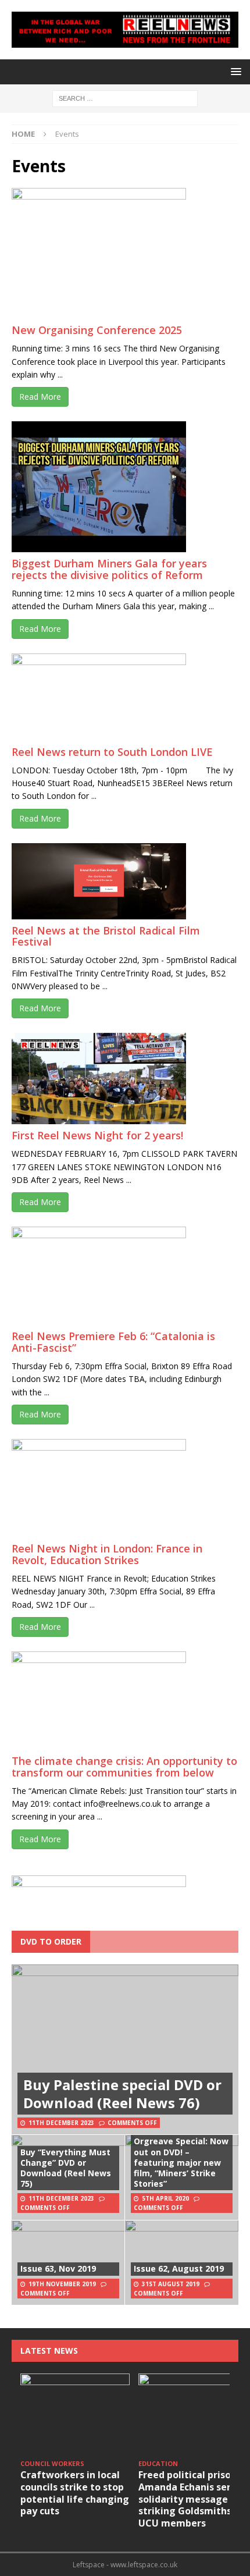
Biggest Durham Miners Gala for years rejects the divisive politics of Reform (109, 569)
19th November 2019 (62, 2284)
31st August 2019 (171, 2284)
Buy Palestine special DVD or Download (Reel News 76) (122, 2094)
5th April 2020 (165, 2198)
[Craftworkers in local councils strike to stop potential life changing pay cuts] (75, 2415)
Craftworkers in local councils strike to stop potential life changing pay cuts (75, 2493)
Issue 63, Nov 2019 (58, 2268)
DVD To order (51, 1941)
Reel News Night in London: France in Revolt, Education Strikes (107, 1554)
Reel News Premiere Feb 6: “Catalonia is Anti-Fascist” (113, 1342)
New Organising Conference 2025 (97, 330)
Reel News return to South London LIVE (112, 752)
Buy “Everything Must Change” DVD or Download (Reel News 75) (66, 2168)
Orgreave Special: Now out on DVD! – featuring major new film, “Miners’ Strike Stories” (181, 2162)
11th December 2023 (61, 2123)
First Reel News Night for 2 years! (97, 1135)
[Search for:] (125, 97)
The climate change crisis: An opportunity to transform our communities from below (124, 1767)
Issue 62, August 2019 (179, 2268)
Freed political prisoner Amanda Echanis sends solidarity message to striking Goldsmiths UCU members (192, 2499)
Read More (40, 397)
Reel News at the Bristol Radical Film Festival (106, 936)
